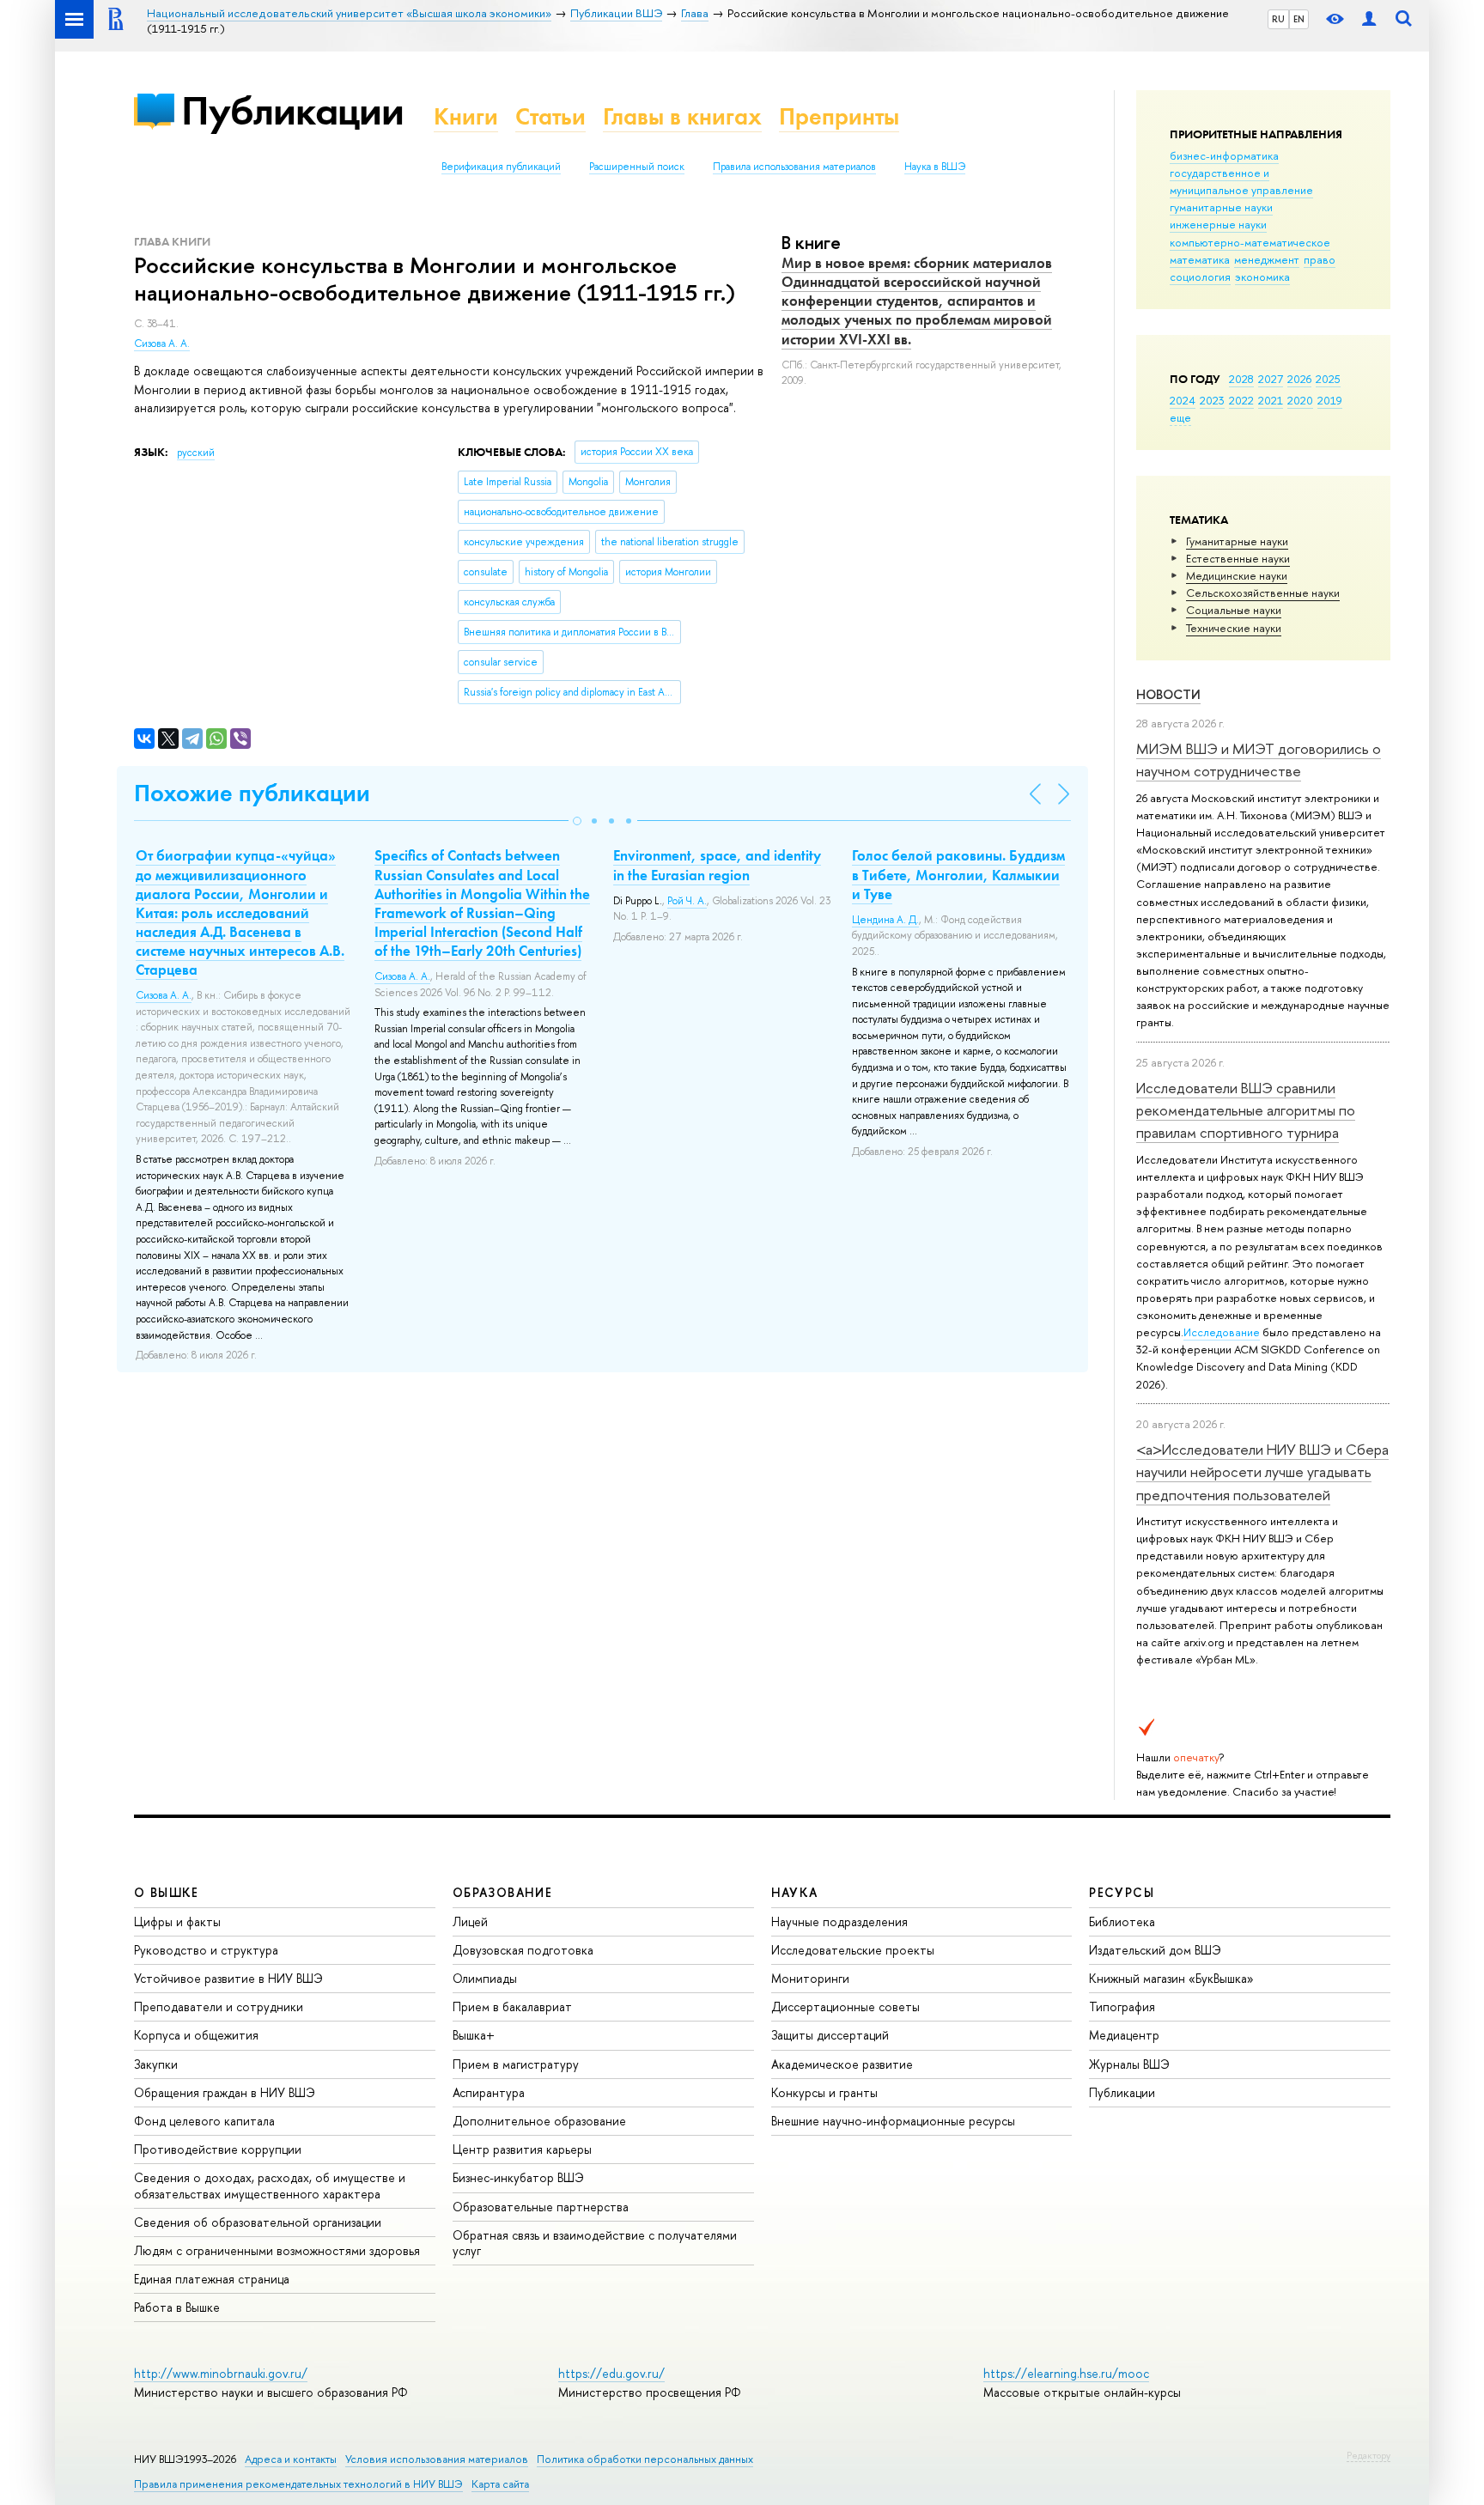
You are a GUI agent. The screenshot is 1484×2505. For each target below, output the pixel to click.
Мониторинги (810, 1978)
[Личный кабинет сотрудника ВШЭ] (1369, 19)
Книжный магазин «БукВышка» (1171, 1978)
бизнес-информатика (1224, 155)
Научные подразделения (839, 1921)
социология (1200, 277)
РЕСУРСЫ (1122, 1892)
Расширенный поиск (637, 167)
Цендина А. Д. (885, 920)
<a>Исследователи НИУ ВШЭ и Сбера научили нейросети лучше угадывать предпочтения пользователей (1262, 1472)
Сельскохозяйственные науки (1263, 593)
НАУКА (795, 1892)
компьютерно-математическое (1250, 242)
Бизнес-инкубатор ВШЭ (518, 2177)
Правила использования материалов (794, 167)
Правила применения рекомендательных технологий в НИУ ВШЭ (298, 2484)
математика (1200, 259)
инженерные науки (1218, 224)
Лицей (470, 1921)
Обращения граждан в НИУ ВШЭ (225, 2092)
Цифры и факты (177, 1921)
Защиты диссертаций (830, 2035)
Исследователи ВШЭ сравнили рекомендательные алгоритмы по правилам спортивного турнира (1246, 1110)
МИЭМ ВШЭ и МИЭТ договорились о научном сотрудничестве (1259, 760)
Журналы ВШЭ (1129, 2064)
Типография (1122, 2006)
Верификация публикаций (501, 167)
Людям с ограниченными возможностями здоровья (277, 2250)
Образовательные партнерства (541, 2207)
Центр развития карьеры (522, 2149)
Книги (466, 116)
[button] (577, 821)
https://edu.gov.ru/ (611, 2373)
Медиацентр (1124, 2035)
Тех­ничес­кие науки (1234, 628)
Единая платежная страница (212, 2279)
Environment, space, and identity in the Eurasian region (717, 865)
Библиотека (1122, 1921)
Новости (1168, 694)
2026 (1299, 379)
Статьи (550, 116)
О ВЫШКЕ (167, 1892)
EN (1299, 19)
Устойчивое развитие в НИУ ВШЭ (228, 1978)
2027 (1271, 379)
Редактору (1368, 2455)
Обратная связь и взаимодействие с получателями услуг (595, 2243)
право (1320, 259)
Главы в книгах (682, 116)
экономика (1262, 277)
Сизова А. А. (162, 344)
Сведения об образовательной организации (258, 2222)
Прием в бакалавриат (512, 2006)
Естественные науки (1238, 558)
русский (196, 453)
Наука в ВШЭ (935, 167)
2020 (1300, 400)
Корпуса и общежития (196, 2035)
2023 (1212, 400)
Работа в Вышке (177, 2307)
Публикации (292, 110)
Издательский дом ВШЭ (1155, 1950)
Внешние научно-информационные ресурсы (893, 2121)
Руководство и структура (206, 1950)
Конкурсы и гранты (824, 2092)
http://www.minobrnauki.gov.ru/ (221, 2373)
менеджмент (1267, 259)
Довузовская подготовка (523, 1950)
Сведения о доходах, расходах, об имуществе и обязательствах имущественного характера (270, 2185)
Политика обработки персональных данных (645, 2459)
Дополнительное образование (539, 2121)
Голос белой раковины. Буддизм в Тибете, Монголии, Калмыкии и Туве (958, 874)
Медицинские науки (1237, 575)
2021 (1271, 400)
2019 (1330, 400)
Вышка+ (474, 2035)
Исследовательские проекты (853, 1950)
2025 (1328, 379)
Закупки (156, 2064)
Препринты (839, 116)
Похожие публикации (252, 793)
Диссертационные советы (845, 2006)
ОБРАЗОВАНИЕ (502, 1892)
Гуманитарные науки (1237, 541)
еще (1180, 417)
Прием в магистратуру (516, 2064)
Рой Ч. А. (687, 901)
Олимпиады (485, 1978)
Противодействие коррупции (218, 2149)
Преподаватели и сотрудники (219, 2006)
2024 (1183, 400)
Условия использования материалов (437, 2459)
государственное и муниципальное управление (1241, 181)
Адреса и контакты (291, 2459)
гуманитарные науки (1221, 207)
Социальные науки (1234, 610)
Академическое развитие (842, 2064)
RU (1278, 19)
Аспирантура (489, 2092)
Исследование (1222, 1332)
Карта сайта (500, 2484)
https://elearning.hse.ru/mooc (1066, 2373)
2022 (1241, 400)
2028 (1241, 379)
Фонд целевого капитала (204, 2121)
